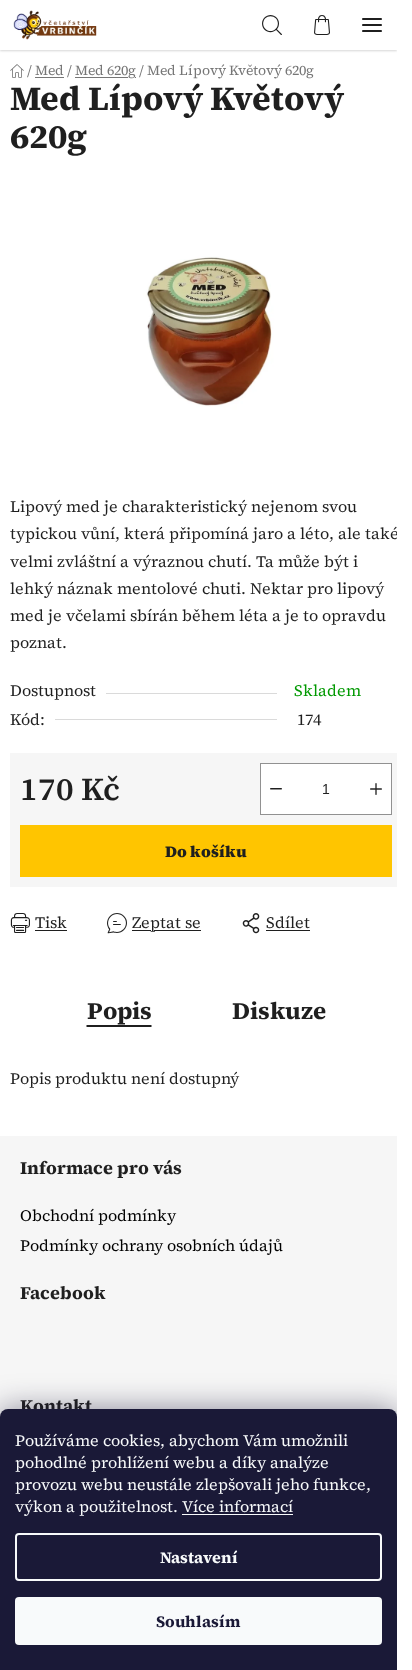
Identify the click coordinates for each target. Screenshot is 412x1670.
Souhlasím (198, 1621)
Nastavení (199, 1557)
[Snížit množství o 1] (276, 789)
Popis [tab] (119, 1010)
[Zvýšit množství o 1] (376, 789)
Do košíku (206, 851)
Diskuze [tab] (279, 1010)
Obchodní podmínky (98, 1215)
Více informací (237, 1506)
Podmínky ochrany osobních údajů (151, 1245)
